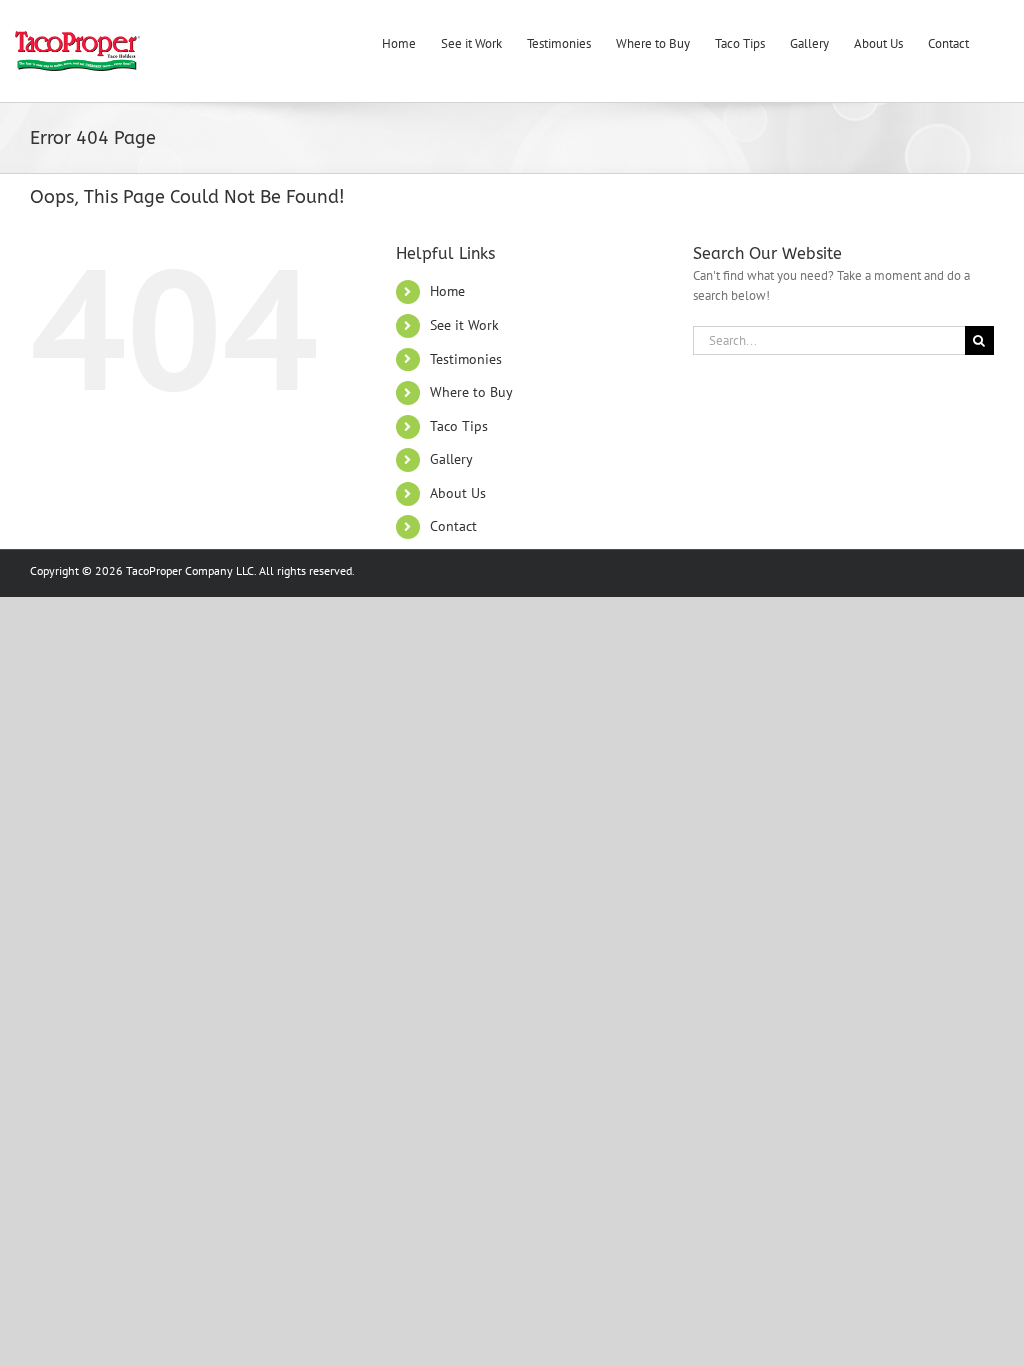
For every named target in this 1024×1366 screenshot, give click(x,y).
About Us (458, 493)
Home (447, 291)
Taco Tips (459, 426)
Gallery (451, 459)
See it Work (464, 325)
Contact (453, 526)
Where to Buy (471, 392)
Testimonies (466, 359)
